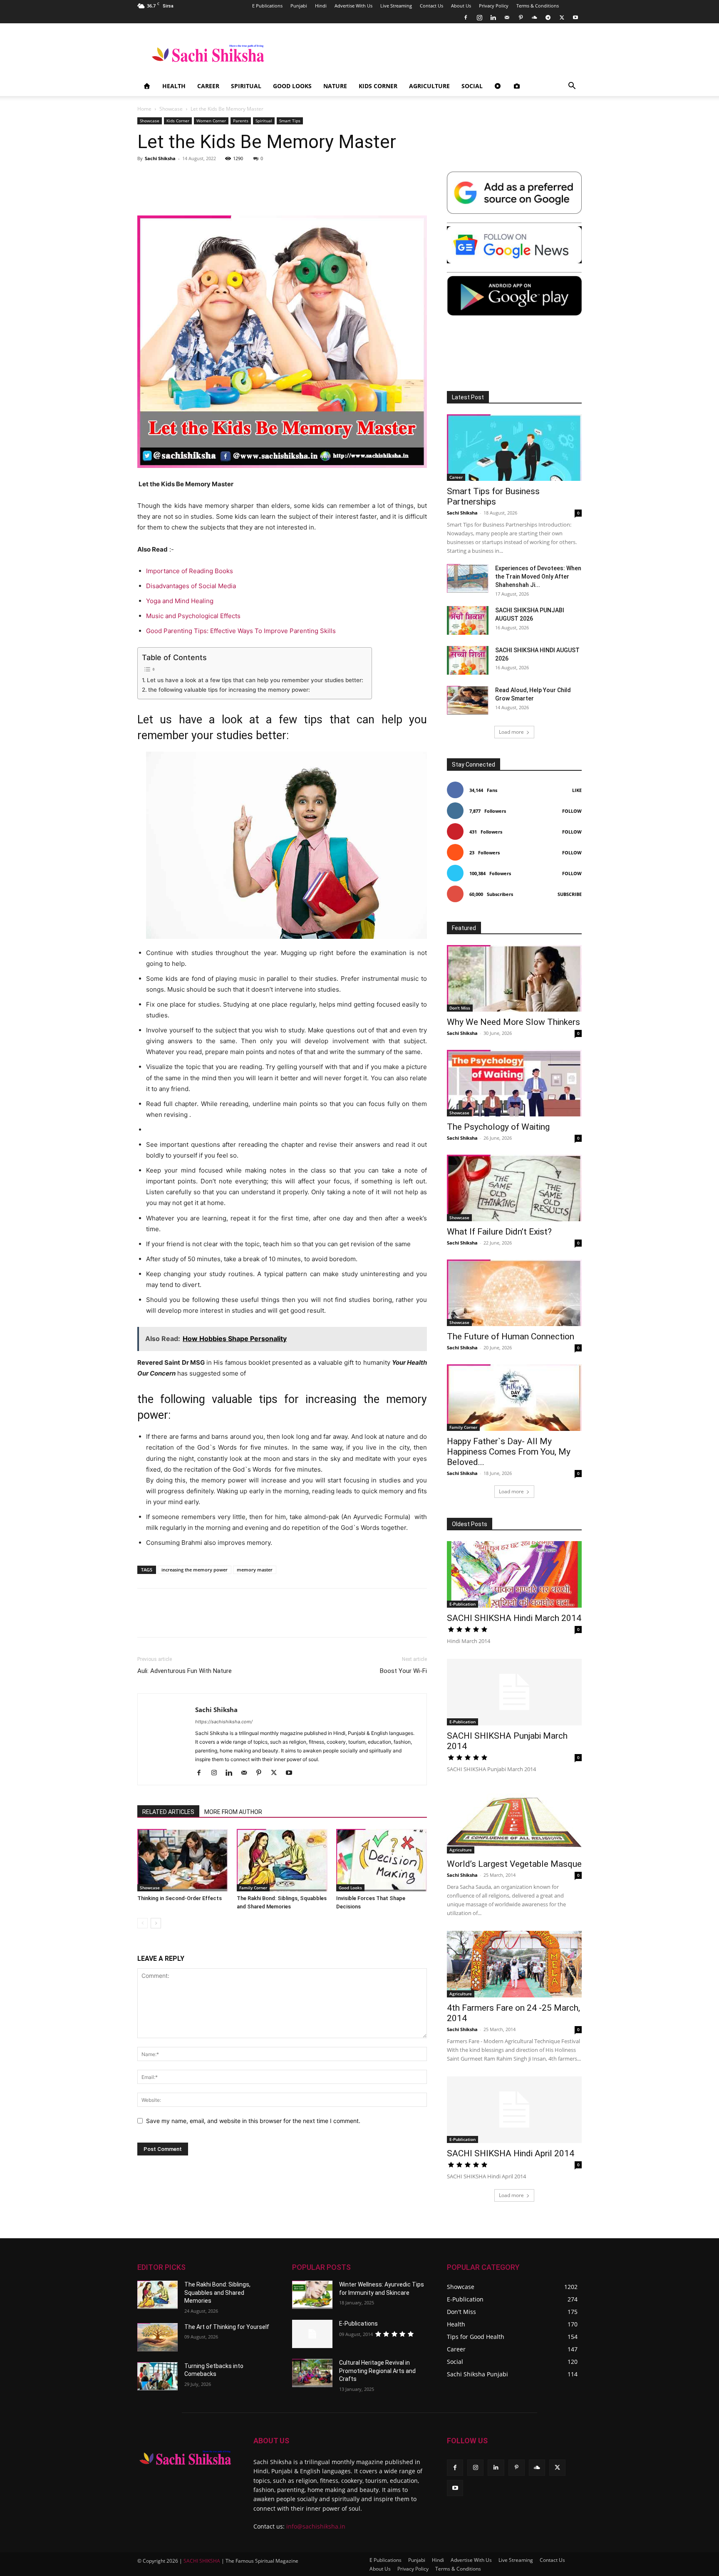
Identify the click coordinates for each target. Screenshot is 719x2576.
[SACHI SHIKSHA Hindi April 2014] (514, 2110)
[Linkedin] (493, 17)
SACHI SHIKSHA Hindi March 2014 (514, 1618)
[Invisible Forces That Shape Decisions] (382, 1860)
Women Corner (211, 121)
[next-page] (156, 1923)
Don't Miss (460, 1008)
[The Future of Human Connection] (514, 1293)
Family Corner (253, 1888)
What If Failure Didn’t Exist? (499, 1232)
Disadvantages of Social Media (191, 586)
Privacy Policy (494, 6)
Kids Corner (378, 86)
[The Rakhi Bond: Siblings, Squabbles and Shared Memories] (282, 1860)
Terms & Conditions (538, 6)
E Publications (267, 6)
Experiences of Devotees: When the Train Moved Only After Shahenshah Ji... (538, 577)
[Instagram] (479, 17)
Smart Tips (290, 121)
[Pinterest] (521, 17)
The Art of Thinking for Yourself (227, 2327)
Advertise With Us (353, 6)
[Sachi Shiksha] (185, 2458)
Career (208, 86)
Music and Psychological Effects (193, 616)
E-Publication (462, 1604)
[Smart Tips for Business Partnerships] (514, 448)
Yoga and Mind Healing (181, 601)
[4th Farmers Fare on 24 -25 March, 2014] (514, 1964)
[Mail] (507, 17)
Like (577, 790)
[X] (562, 17)
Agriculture (429, 86)
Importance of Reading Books (190, 571)
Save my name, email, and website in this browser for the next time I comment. (253, 2121)
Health (174, 86)
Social (472, 86)
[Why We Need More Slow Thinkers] (514, 978)
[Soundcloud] (534, 17)
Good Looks (292, 86)
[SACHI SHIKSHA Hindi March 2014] (514, 1574)
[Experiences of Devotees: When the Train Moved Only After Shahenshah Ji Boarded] (468, 578)
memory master (255, 1570)
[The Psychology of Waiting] (514, 1083)
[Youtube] (575, 17)
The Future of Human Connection (511, 1336)
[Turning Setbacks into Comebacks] (157, 2376)
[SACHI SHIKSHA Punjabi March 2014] (514, 1692)
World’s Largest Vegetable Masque (514, 1864)
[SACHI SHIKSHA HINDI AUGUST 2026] (468, 660)
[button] (572, 87)
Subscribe (570, 894)
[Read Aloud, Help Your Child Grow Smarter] (468, 700)
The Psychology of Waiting (498, 1127)
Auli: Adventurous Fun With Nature (185, 1671)
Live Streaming (396, 6)
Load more (511, 732)
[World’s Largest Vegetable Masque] (514, 1820)
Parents (241, 121)
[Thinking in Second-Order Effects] (183, 1860)
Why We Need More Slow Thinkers (513, 1022)
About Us (461, 6)
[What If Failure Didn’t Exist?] (514, 1188)
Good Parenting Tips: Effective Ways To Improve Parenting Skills (241, 631)
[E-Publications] (312, 2334)
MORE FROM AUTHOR (233, 1812)
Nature (335, 86)
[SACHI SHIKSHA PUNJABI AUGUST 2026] (468, 620)
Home (144, 109)
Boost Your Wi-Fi (403, 1671)
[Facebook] (466, 17)
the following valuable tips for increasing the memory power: (229, 690)
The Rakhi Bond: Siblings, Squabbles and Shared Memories (217, 2293)
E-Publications (358, 2324)
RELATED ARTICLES (168, 1812)
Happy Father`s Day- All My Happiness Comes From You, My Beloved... (509, 1452)
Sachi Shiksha (160, 158)
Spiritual (246, 86)
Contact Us (431, 6)
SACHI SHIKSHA (201, 2560)
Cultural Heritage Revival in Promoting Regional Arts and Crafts (377, 2371)
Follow (572, 811)
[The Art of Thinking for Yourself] (157, 2337)
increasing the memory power (195, 1570)
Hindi (321, 6)
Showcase (171, 109)
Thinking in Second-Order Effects (180, 1898)
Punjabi (299, 6)
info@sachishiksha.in (316, 2526)
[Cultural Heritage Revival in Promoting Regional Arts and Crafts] (312, 2373)
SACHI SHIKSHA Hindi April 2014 (511, 2153)
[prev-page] (143, 1923)
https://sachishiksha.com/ (224, 1722)
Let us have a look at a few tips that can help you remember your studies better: (255, 680)
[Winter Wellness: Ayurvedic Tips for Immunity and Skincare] (312, 2295)
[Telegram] (548, 17)
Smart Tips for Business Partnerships (493, 496)
